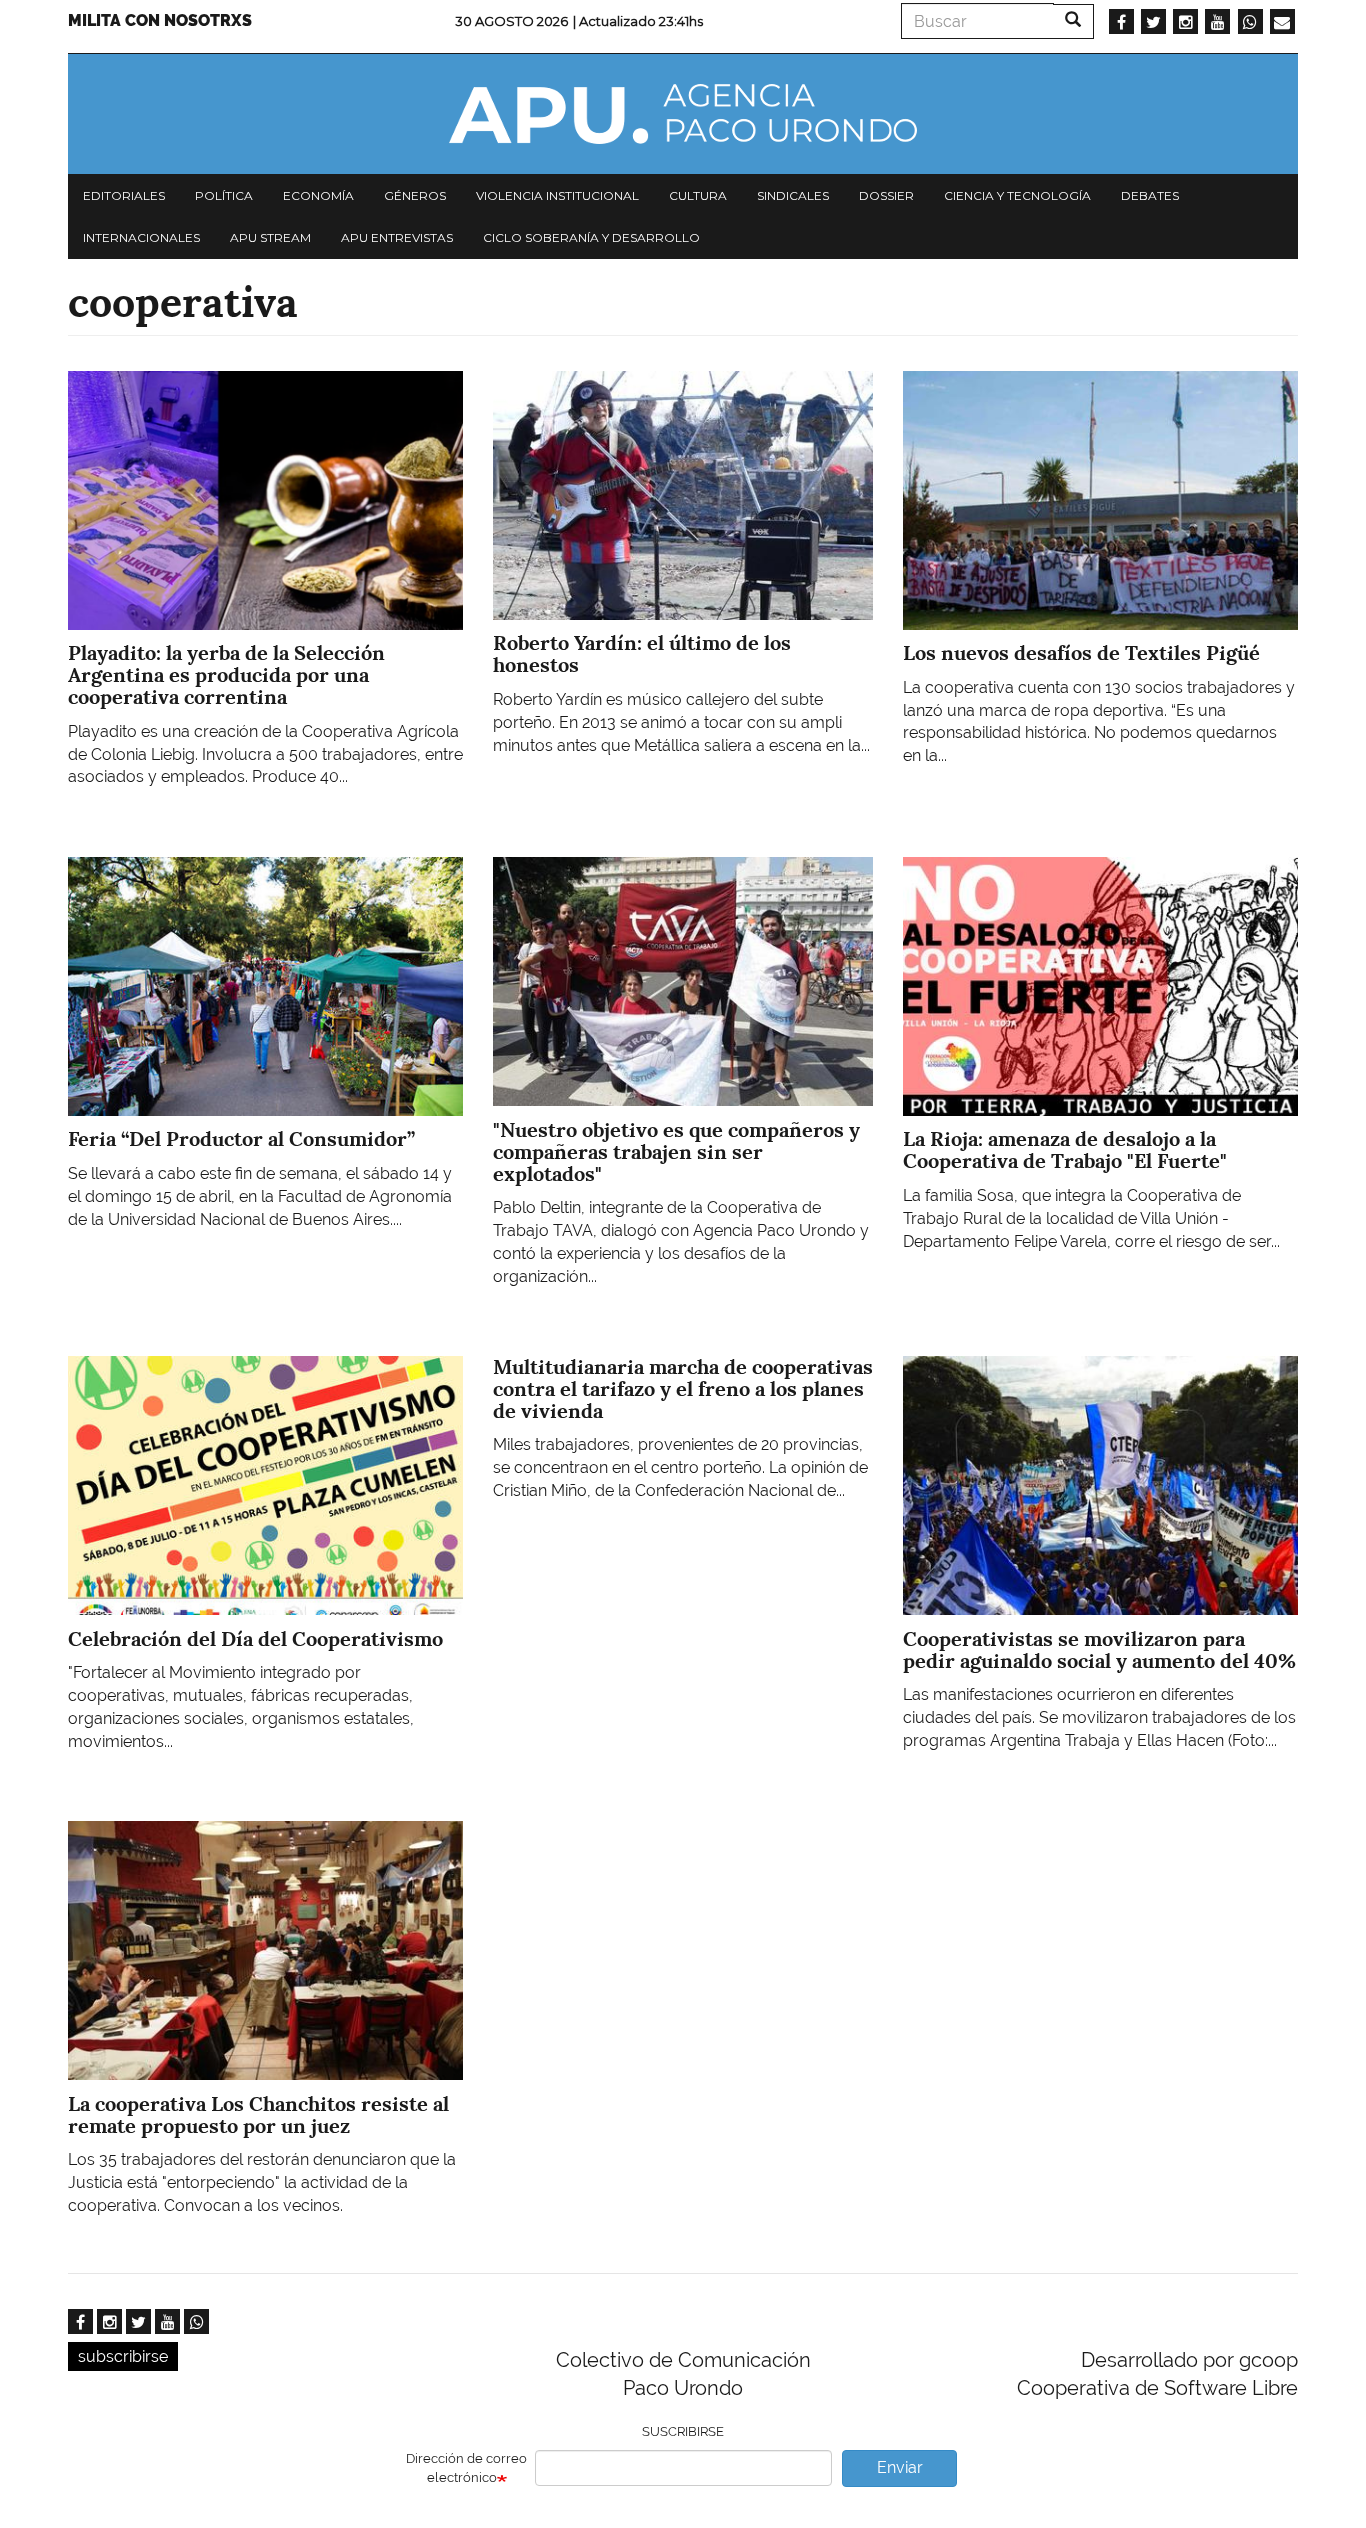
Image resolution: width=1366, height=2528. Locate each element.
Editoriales (124, 195)
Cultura (698, 195)
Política (224, 195)
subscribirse (123, 2356)
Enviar (900, 2467)
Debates (1150, 195)
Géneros (415, 195)
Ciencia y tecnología (1017, 195)
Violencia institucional (557, 195)
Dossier (886, 195)
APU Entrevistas (397, 237)
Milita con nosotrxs (160, 20)
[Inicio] (683, 114)
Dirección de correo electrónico (466, 2468)
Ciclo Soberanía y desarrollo (591, 237)
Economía (318, 195)
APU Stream (270, 237)
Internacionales (141, 237)
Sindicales (793, 195)
